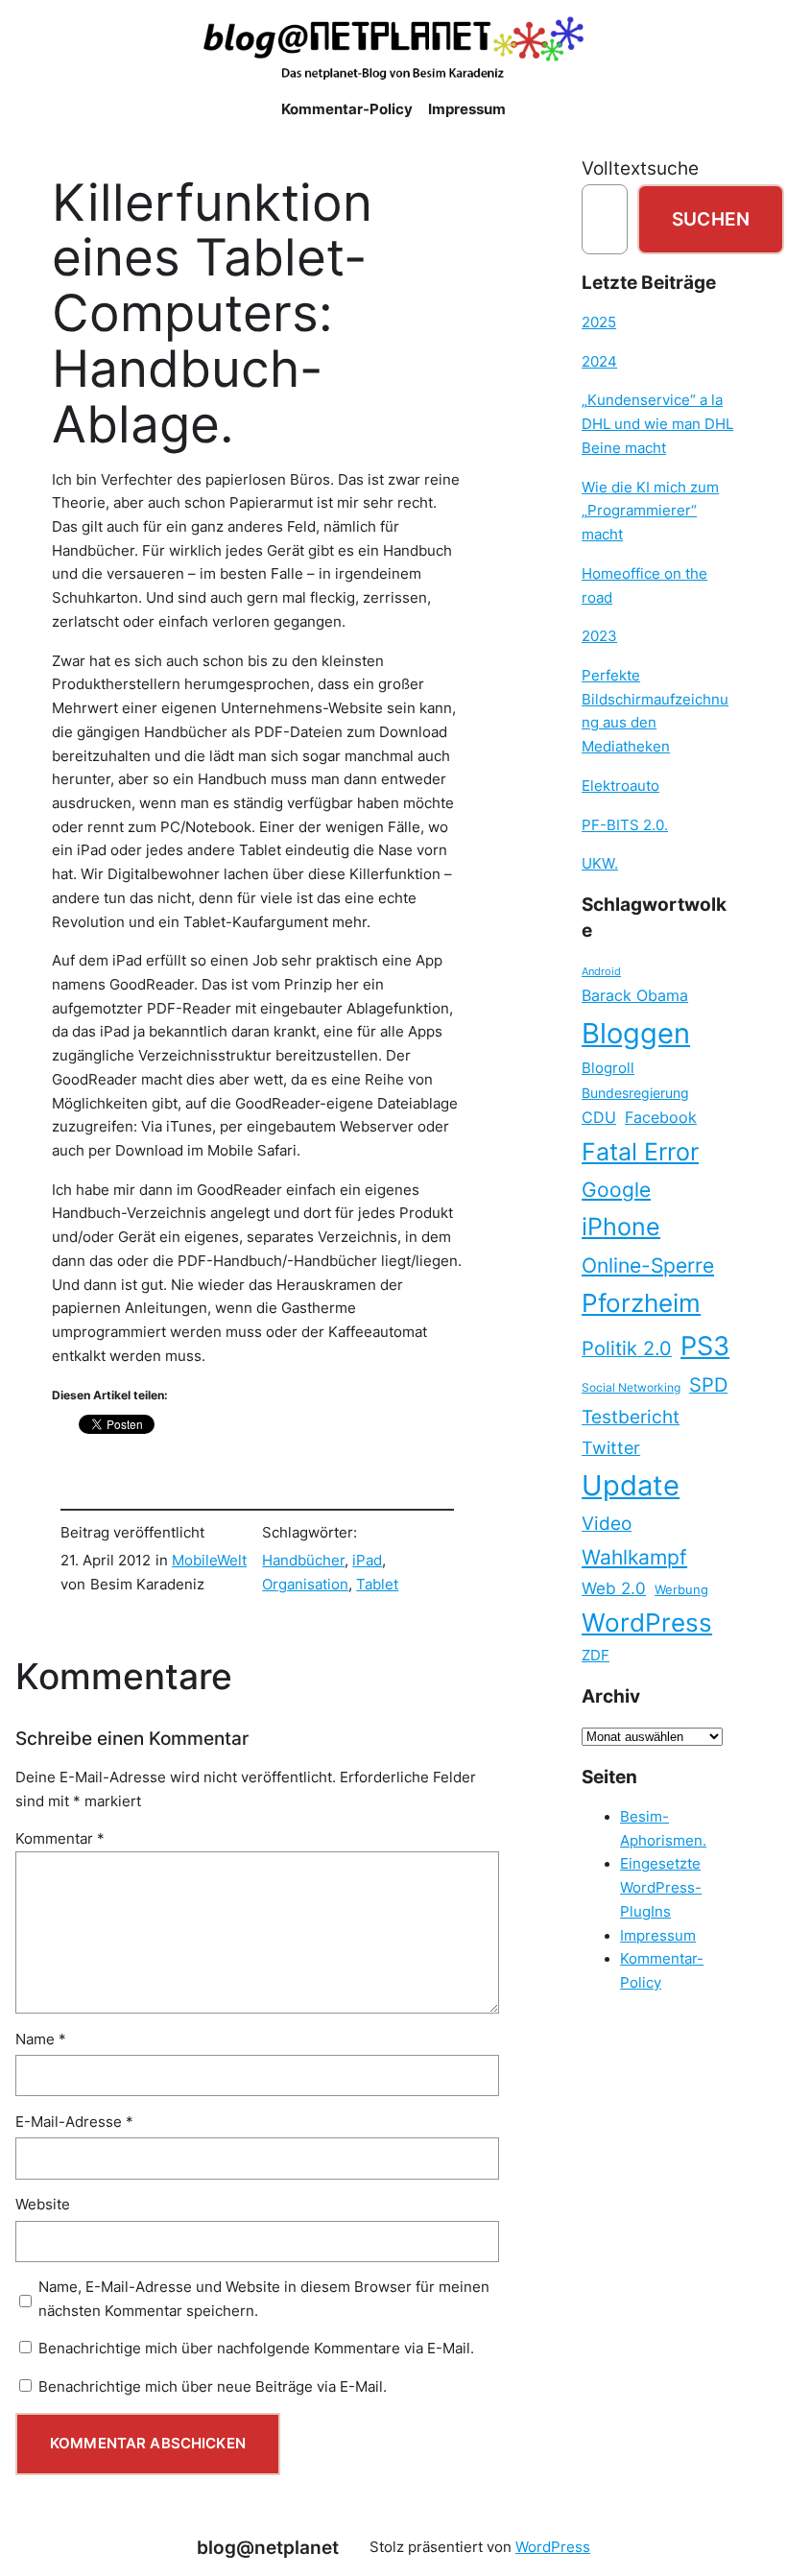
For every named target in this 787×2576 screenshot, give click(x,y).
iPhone (621, 1227)
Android (601, 972)
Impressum (658, 1936)
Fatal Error (640, 1152)
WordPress (647, 1622)
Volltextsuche (640, 168)
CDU (599, 1117)
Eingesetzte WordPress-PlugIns (661, 1887)
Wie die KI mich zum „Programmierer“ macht (650, 511)
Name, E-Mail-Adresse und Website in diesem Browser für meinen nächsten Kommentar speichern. (264, 2299)
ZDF (596, 1656)
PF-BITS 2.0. (625, 825)
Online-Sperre (648, 1265)
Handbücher (303, 1561)
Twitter (611, 1447)
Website (43, 2205)
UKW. (600, 864)
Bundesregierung (635, 1093)
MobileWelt (209, 1561)
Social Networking (631, 1387)
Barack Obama (635, 995)
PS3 (705, 1346)
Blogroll (608, 1068)
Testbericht (631, 1417)
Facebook (661, 1118)
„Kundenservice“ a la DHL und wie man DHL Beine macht (657, 424)
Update (631, 1485)
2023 (599, 636)
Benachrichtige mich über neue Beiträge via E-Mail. (213, 2387)
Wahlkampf (634, 1557)
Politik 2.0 (627, 1348)
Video (607, 1524)
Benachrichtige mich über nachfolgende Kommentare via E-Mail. (256, 2349)
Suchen (711, 219)
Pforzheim (641, 1303)
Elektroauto (620, 786)
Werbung (681, 1590)
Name (41, 2039)
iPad (367, 1561)
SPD (708, 1385)
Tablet (377, 1585)
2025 (599, 322)
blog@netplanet (268, 2547)
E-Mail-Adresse (74, 2122)
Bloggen (636, 1033)
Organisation (305, 1585)
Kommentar (60, 1839)
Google (616, 1190)
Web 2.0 (614, 1588)
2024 (599, 362)
